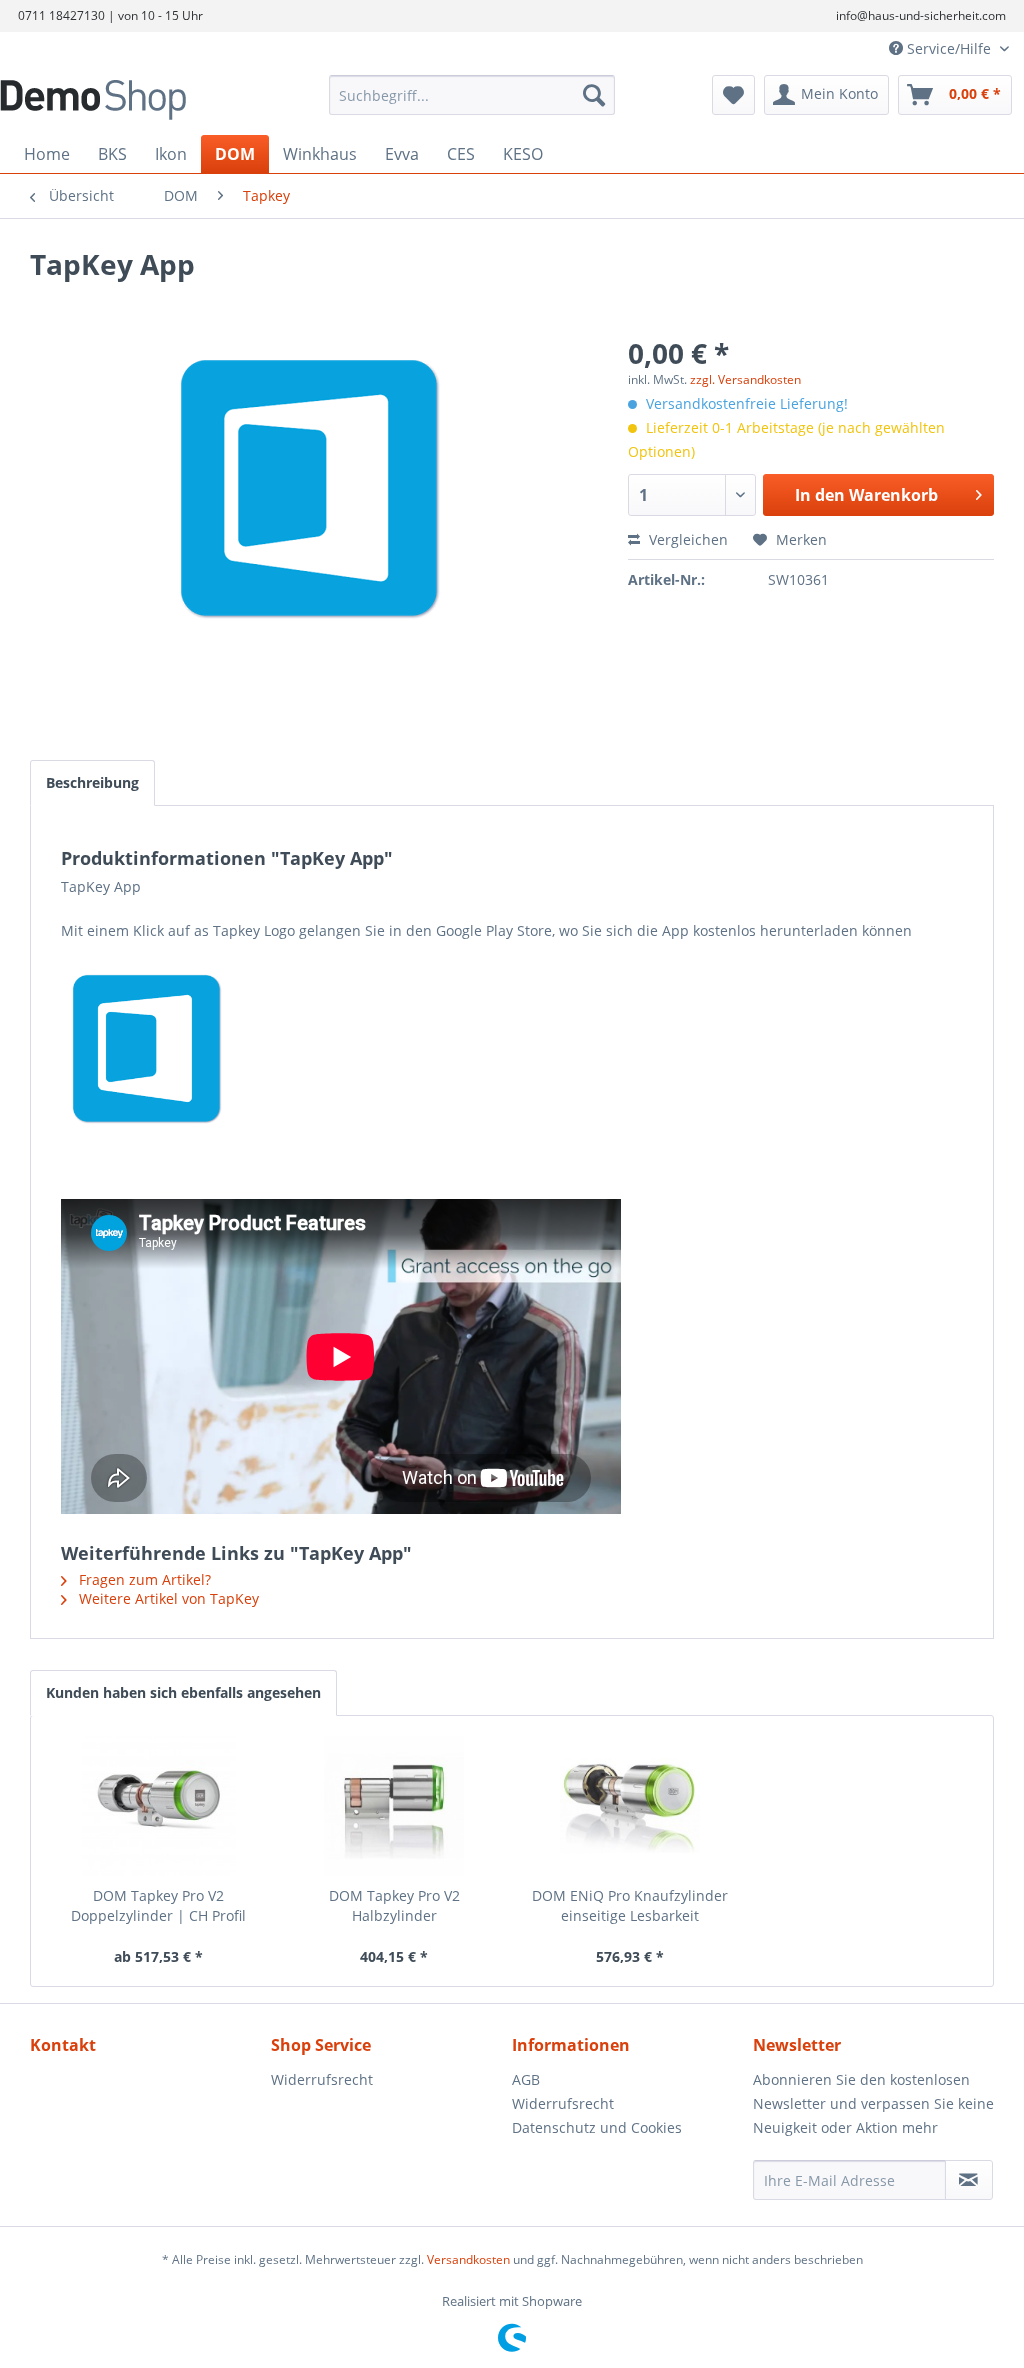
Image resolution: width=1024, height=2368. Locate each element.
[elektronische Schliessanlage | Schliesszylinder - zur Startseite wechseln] (126, 100)
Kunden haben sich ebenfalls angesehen (183, 1692)
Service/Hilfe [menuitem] (949, 48)
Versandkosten (468, 2259)
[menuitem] (472, 95)
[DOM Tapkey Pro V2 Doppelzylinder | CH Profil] (159, 1806)
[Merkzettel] (733, 95)
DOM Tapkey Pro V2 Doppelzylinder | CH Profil (158, 1905)
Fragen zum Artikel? (143, 1579)
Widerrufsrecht (322, 2079)
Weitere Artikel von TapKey (167, 1598)
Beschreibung (92, 782)
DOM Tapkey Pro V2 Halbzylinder (394, 1905)
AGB (526, 2079)
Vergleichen (686, 539)
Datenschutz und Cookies (597, 2127)
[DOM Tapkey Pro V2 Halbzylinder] (395, 1806)
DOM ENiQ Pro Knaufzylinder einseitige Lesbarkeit (630, 1905)
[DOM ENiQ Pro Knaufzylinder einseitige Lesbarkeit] (630, 1806)
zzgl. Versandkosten (745, 379)
